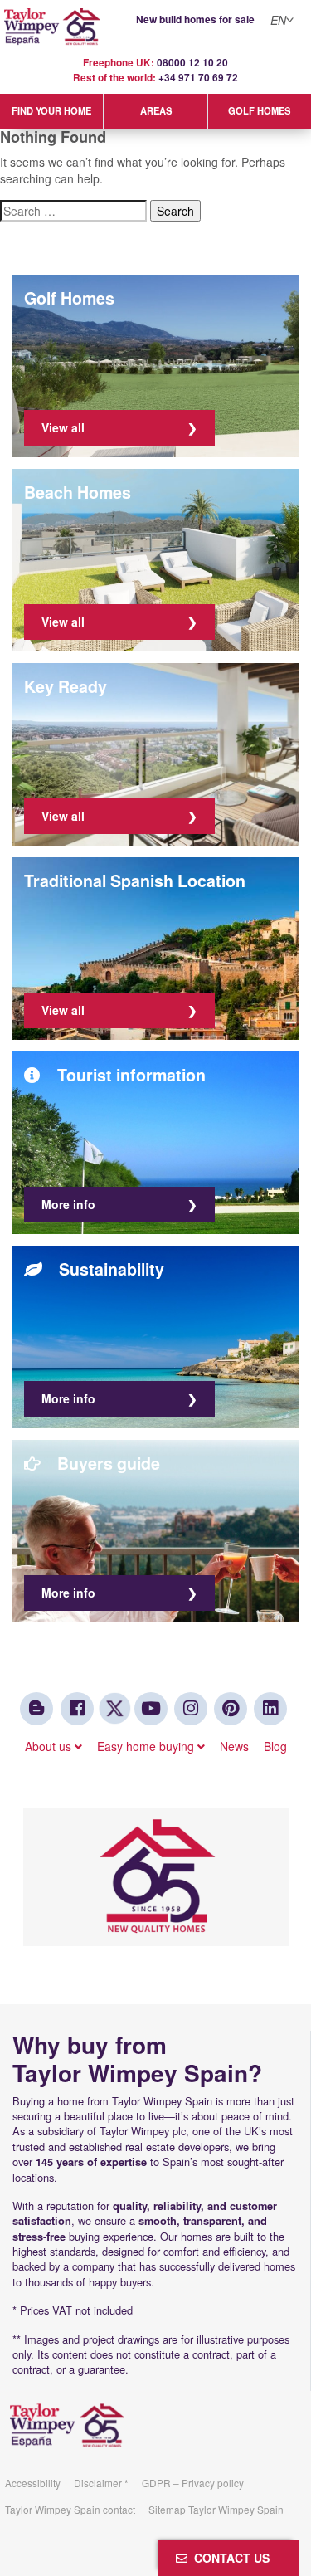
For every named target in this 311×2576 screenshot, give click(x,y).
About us (50, 1746)
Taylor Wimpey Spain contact (70, 2509)
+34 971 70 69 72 (198, 78)
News (234, 1746)
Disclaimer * (101, 2483)
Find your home (51, 110)
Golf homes (259, 110)
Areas (156, 110)
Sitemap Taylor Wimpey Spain (216, 2509)
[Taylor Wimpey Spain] (155, 27)
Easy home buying (147, 1746)
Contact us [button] (228, 2558)
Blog (275, 1746)
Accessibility (33, 2483)
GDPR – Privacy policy (193, 2483)
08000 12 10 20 (192, 63)
